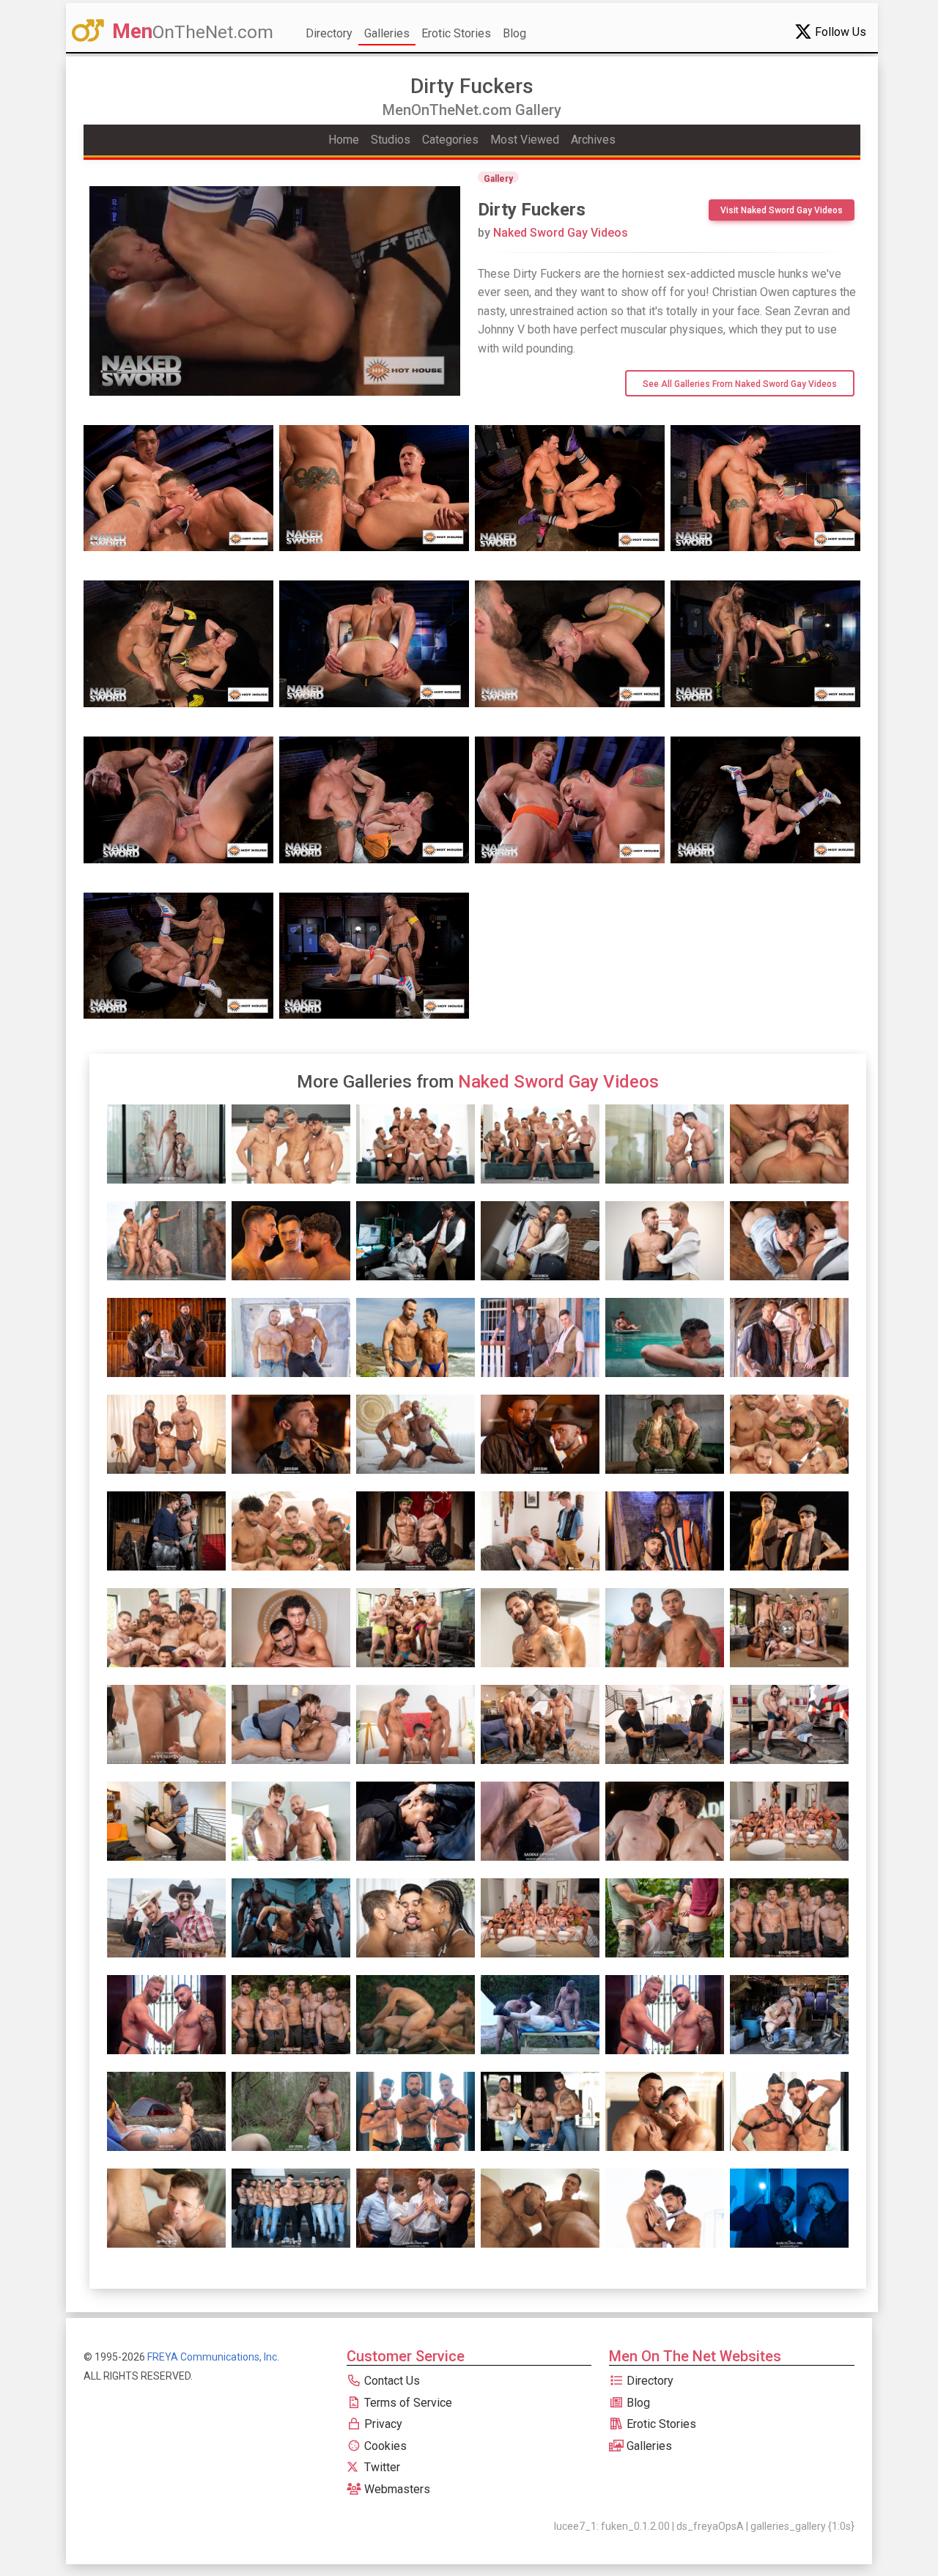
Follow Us (839, 32)
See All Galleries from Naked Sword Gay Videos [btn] (740, 384)
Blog (514, 33)
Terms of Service (407, 2403)
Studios (391, 140)
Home (344, 140)
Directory (329, 33)
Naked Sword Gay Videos (553, 233)
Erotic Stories (456, 33)
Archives (593, 140)
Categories (450, 140)
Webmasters (396, 2489)
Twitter (381, 2467)
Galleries (387, 33)
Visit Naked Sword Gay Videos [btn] (782, 210)
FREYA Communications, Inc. (213, 2357)
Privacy (382, 2424)
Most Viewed (525, 140)
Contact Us (391, 2381)
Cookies (384, 2446)
